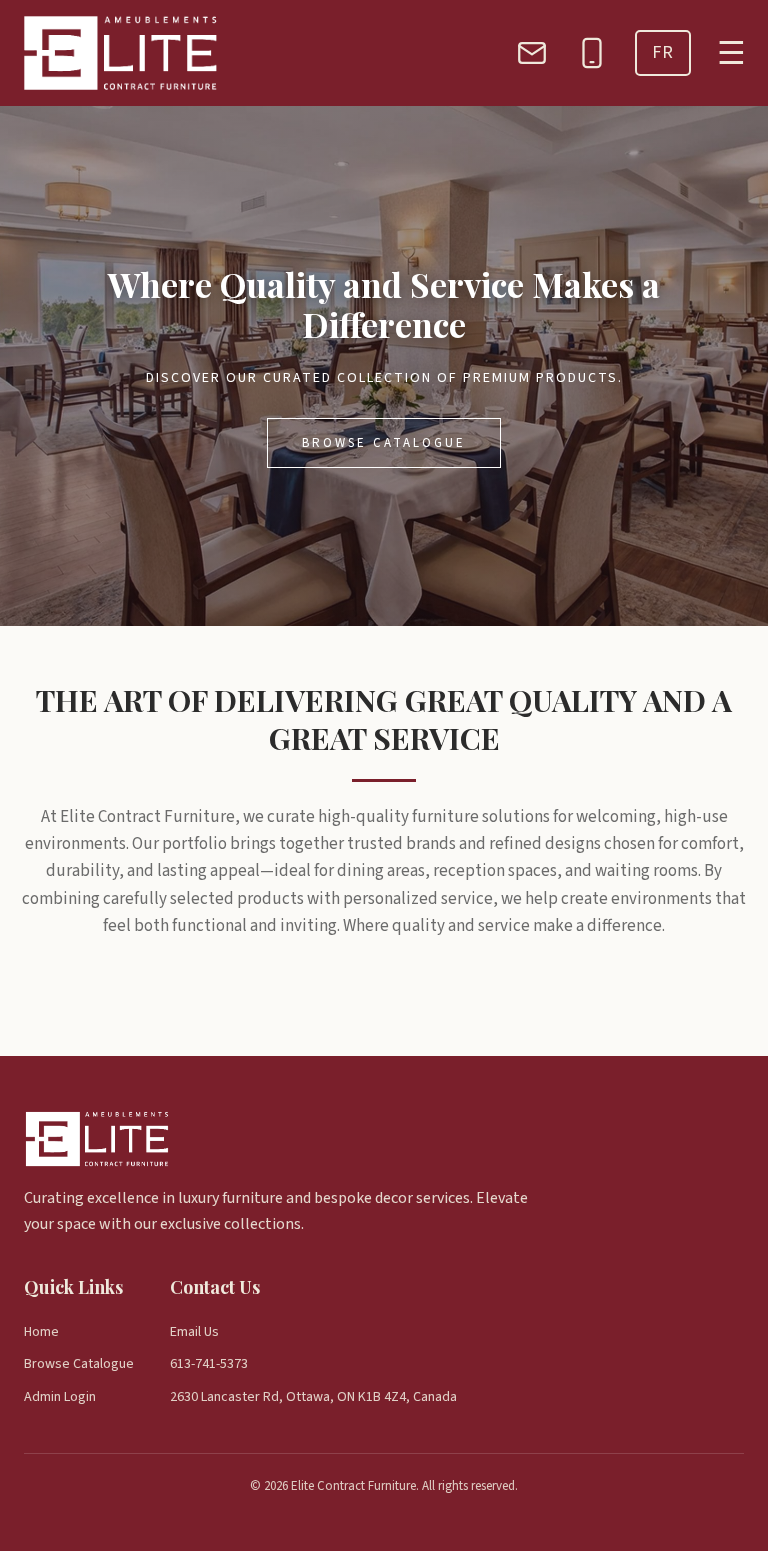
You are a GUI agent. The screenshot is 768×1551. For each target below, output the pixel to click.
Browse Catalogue (384, 443)
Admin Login (60, 1397)
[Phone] (592, 53)
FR (663, 52)
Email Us (194, 1332)
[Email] (532, 53)
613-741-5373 (209, 1364)
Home (41, 1332)
